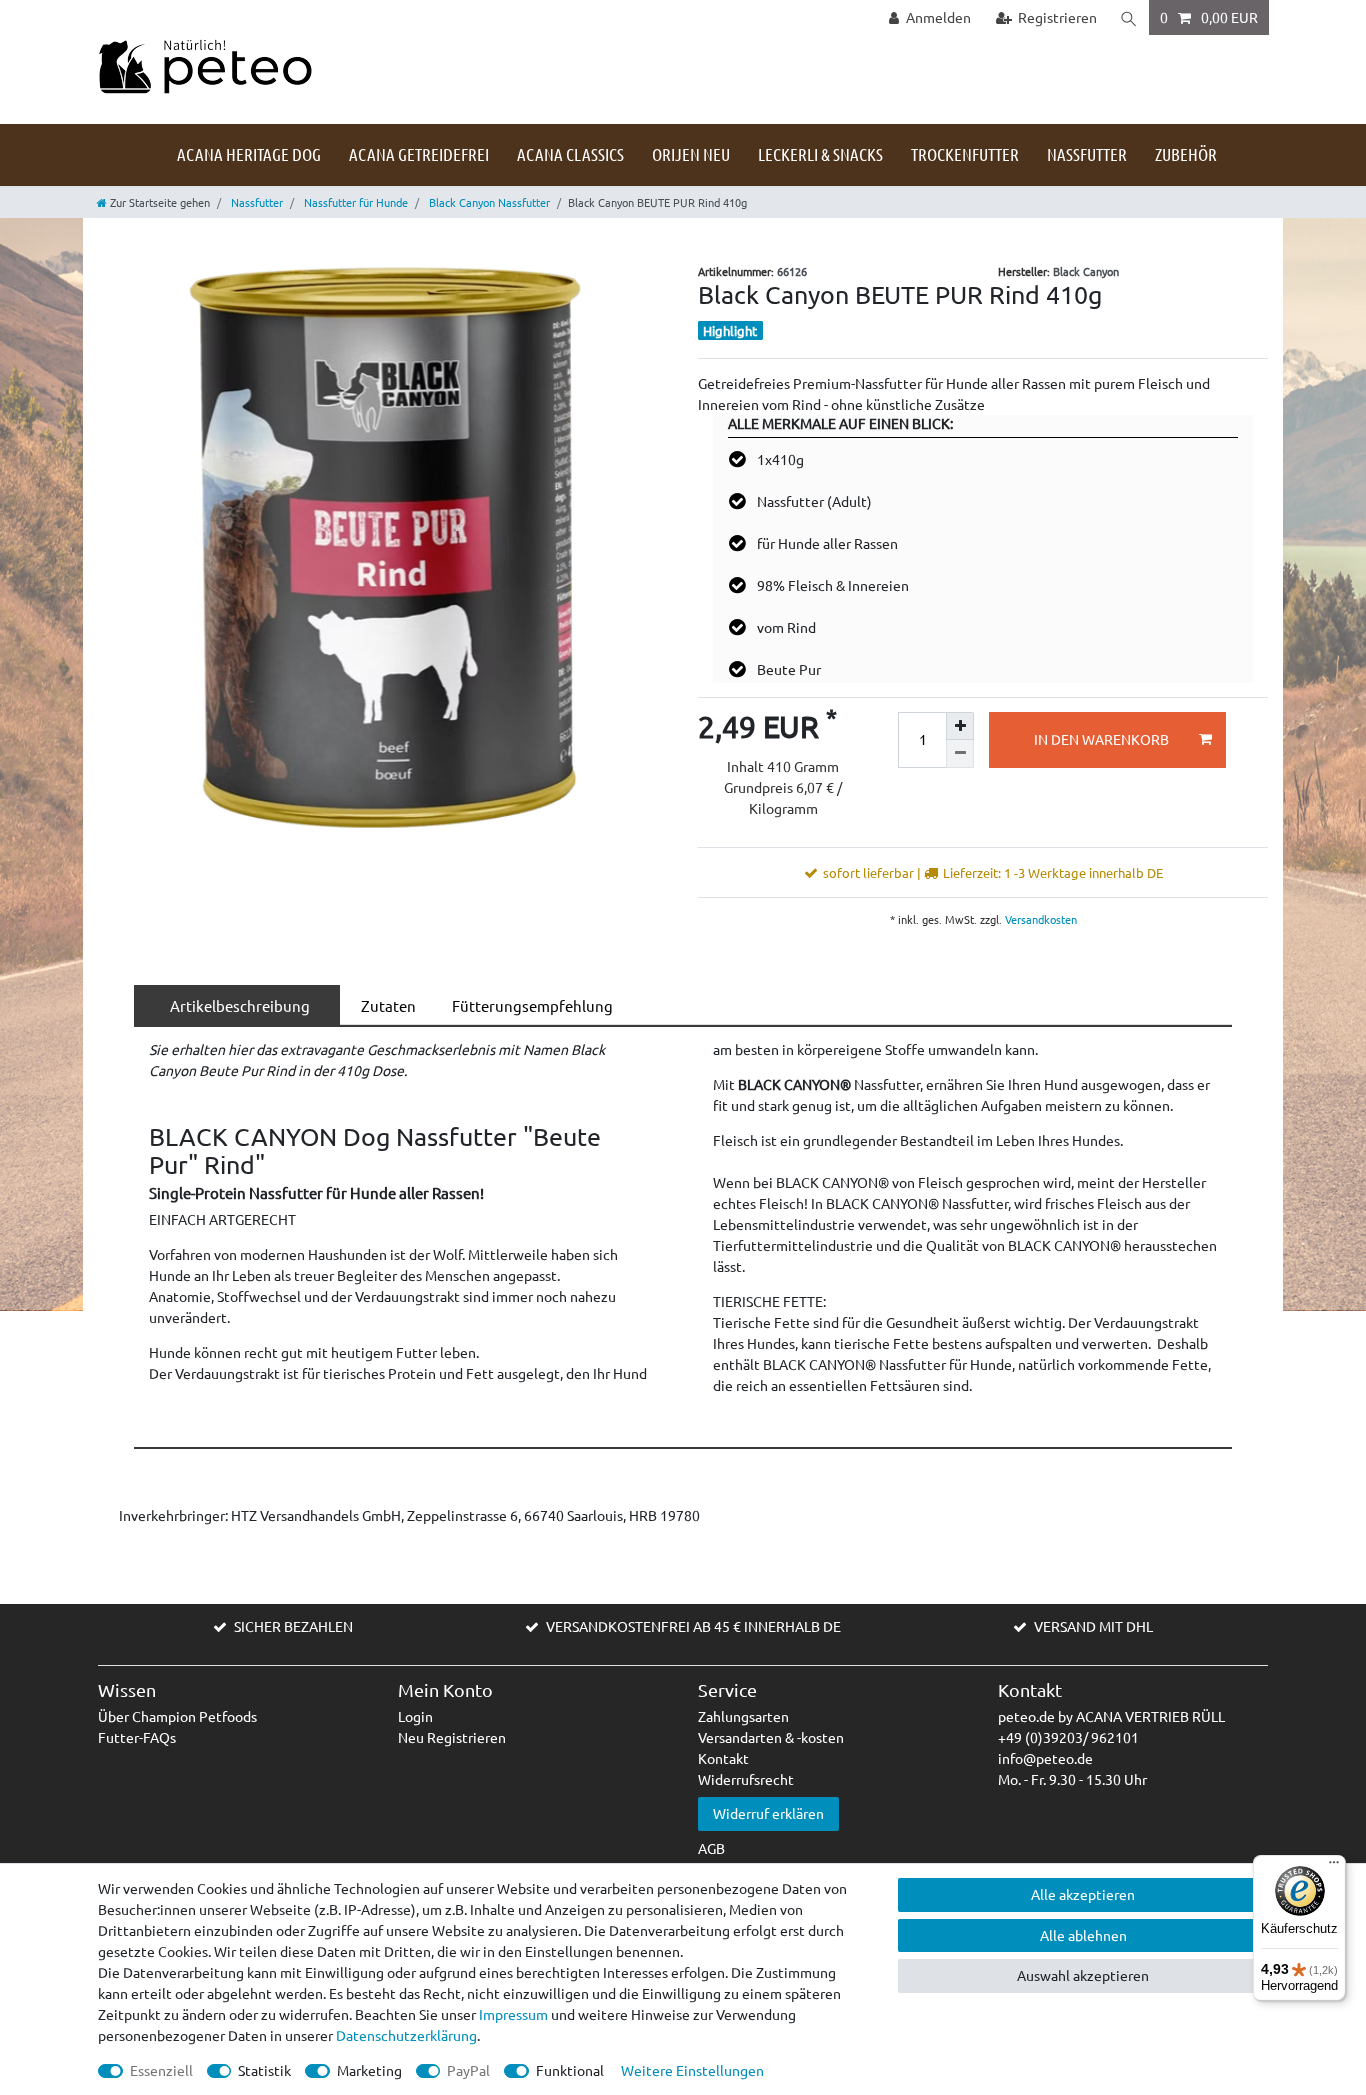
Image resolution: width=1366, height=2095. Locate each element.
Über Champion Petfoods (177, 1716)
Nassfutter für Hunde (354, 202)
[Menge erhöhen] (960, 726)
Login (415, 1716)
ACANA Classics (570, 154)
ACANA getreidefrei (419, 154)
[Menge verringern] (960, 754)
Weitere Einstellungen (692, 2070)
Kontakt (723, 1758)
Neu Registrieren (452, 1737)
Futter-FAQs (137, 1737)
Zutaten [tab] (385, 1005)
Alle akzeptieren (1083, 1894)
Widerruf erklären (768, 1813)
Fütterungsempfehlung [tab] (529, 1005)
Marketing (369, 2070)
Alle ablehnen (1083, 1935)
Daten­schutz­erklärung (406, 2035)
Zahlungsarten (743, 1716)
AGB (711, 1848)
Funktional (570, 2070)
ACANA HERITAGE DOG (249, 154)
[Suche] (1129, 17)
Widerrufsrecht (746, 1779)
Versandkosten (1039, 919)
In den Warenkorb (1101, 739)
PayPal (468, 2070)
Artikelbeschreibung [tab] (237, 1005)
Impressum (513, 2014)
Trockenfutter (965, 154)
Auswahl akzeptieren (1083, 1975)
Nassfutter (1087, 154)
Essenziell (161, 2070)
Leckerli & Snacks (820, 154)
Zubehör (1186, 154)
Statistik (264, 2070)
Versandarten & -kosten (771, 1737)
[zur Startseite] (205, 65)
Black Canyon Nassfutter (488, 202)
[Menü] (1334, 1867)
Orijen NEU (691, 154)
